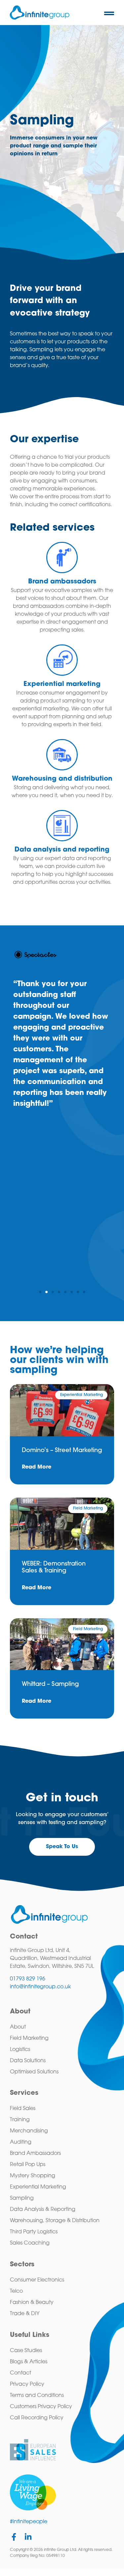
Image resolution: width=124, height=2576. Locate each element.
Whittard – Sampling (50, 1685)
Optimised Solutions (34, 2072)
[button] (109, 13)
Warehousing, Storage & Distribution (55, 2221)
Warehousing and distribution (62, 779)
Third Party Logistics (34, 2232)
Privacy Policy (27, 2384)
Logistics (20, 2050)
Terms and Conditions (37, 2396)
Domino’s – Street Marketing (62, 1451)
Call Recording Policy (37, 2418)
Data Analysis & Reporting (43, 2210)
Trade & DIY (25, 2314)
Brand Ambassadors (35, 2154)
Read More (37, 1467)
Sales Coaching (30, 2243)
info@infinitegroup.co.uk (40, 1987)
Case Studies (26, 2351)
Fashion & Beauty (32, 2303)
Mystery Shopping (33, 2176)
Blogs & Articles (29, 2362)
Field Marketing (29, 2038)
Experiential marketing (62, 684)
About (18, 2027)
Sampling (22, 2198)
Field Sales (23, 2109)
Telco (16, 2291)
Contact (21, 2373)
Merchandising (29, 2131)
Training (20, 2120)
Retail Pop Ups (28, 2165)
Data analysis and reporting (62, 850)
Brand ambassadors (62, 582)
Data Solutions (28, 2061)
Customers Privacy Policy (41, 2407)
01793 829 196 (28, 1979)
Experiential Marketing (38, 2187)
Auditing (21, 2142)
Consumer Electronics (37, 2280)
